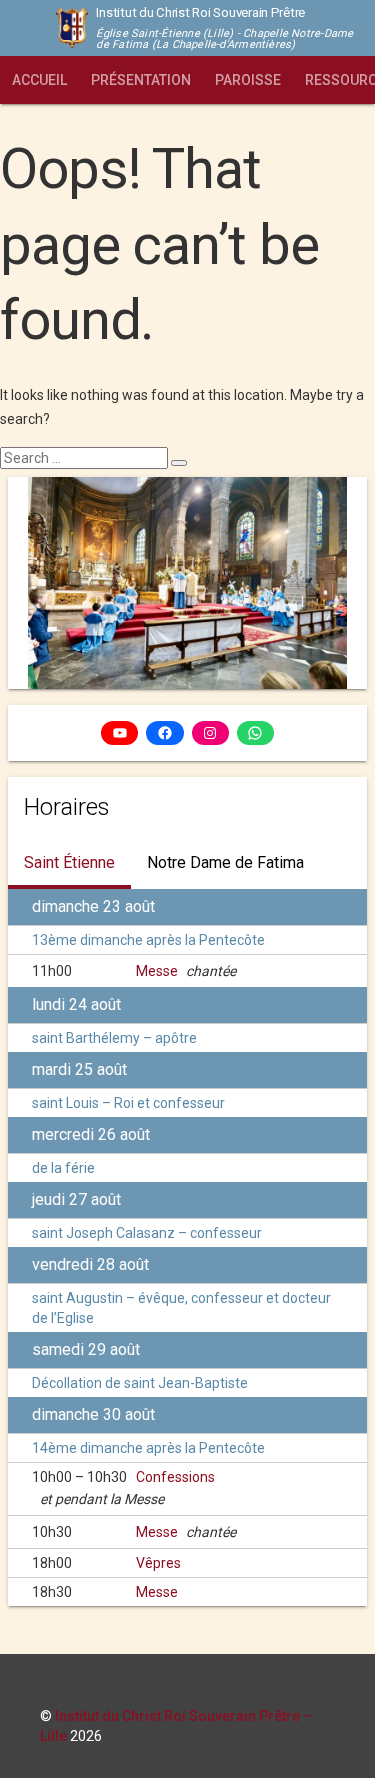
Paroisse (248, 80)
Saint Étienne (69, 862)
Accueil (39, 80)
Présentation (141, 80)
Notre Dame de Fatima (225, 862)
